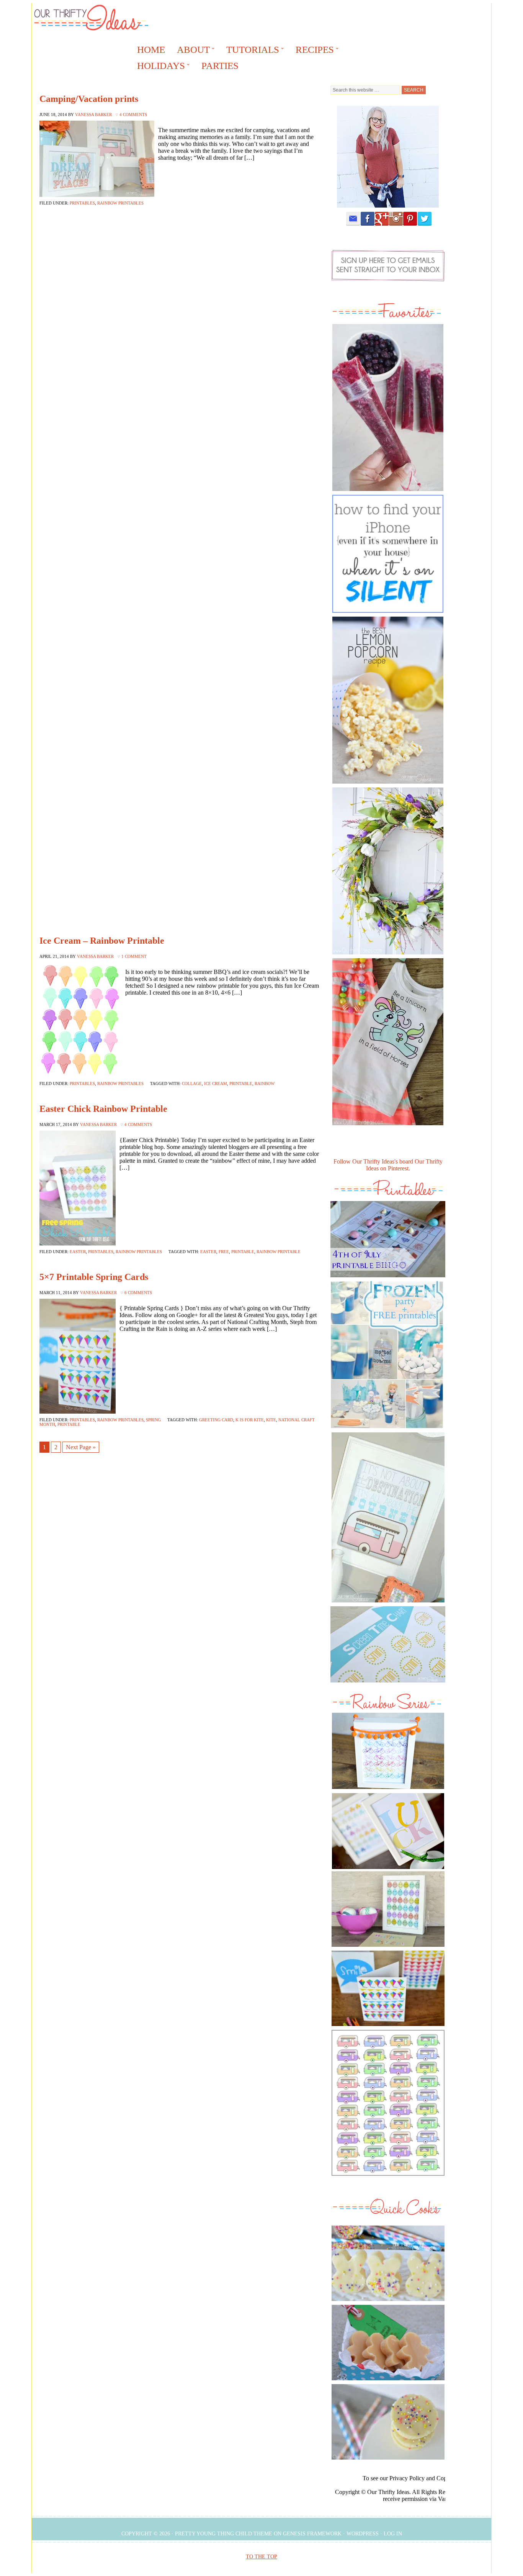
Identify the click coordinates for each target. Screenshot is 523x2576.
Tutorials (250, 51)
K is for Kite (250, 1420)
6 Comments (138, 1293)
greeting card (216, 1420)
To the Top (261, 2557)
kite (271, 1420)
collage (192, 1083)
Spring (153, 1420)
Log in (393, 2534)
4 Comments (133, 115)
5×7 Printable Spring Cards (94, 1277)
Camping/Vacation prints (89, 99)
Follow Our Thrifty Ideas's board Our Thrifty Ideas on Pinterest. (388, 1165)
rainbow (265, 1083)
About (191, 51)
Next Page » (81, 1447)
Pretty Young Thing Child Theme (224, 2534)
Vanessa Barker (93, 115)
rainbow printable (279, 1252)
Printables (82, 203)
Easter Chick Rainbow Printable (103, 1109)
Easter (78, 1252)
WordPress (363, 2534)
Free (224, 1252)
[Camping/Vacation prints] (388, 1517)
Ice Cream (216, 1083)
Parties (220, 66)
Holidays (159, 67)
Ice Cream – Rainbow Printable (102, 941)
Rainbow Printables (120, 203)
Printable (241, 1083)
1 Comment (134, 956)
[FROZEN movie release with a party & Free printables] (387, 1430)
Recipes (312, 51)
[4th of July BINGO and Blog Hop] (388, 1279)
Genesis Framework (312, 2534)
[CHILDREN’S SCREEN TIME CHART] (388, 1684)
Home (151, 50)
